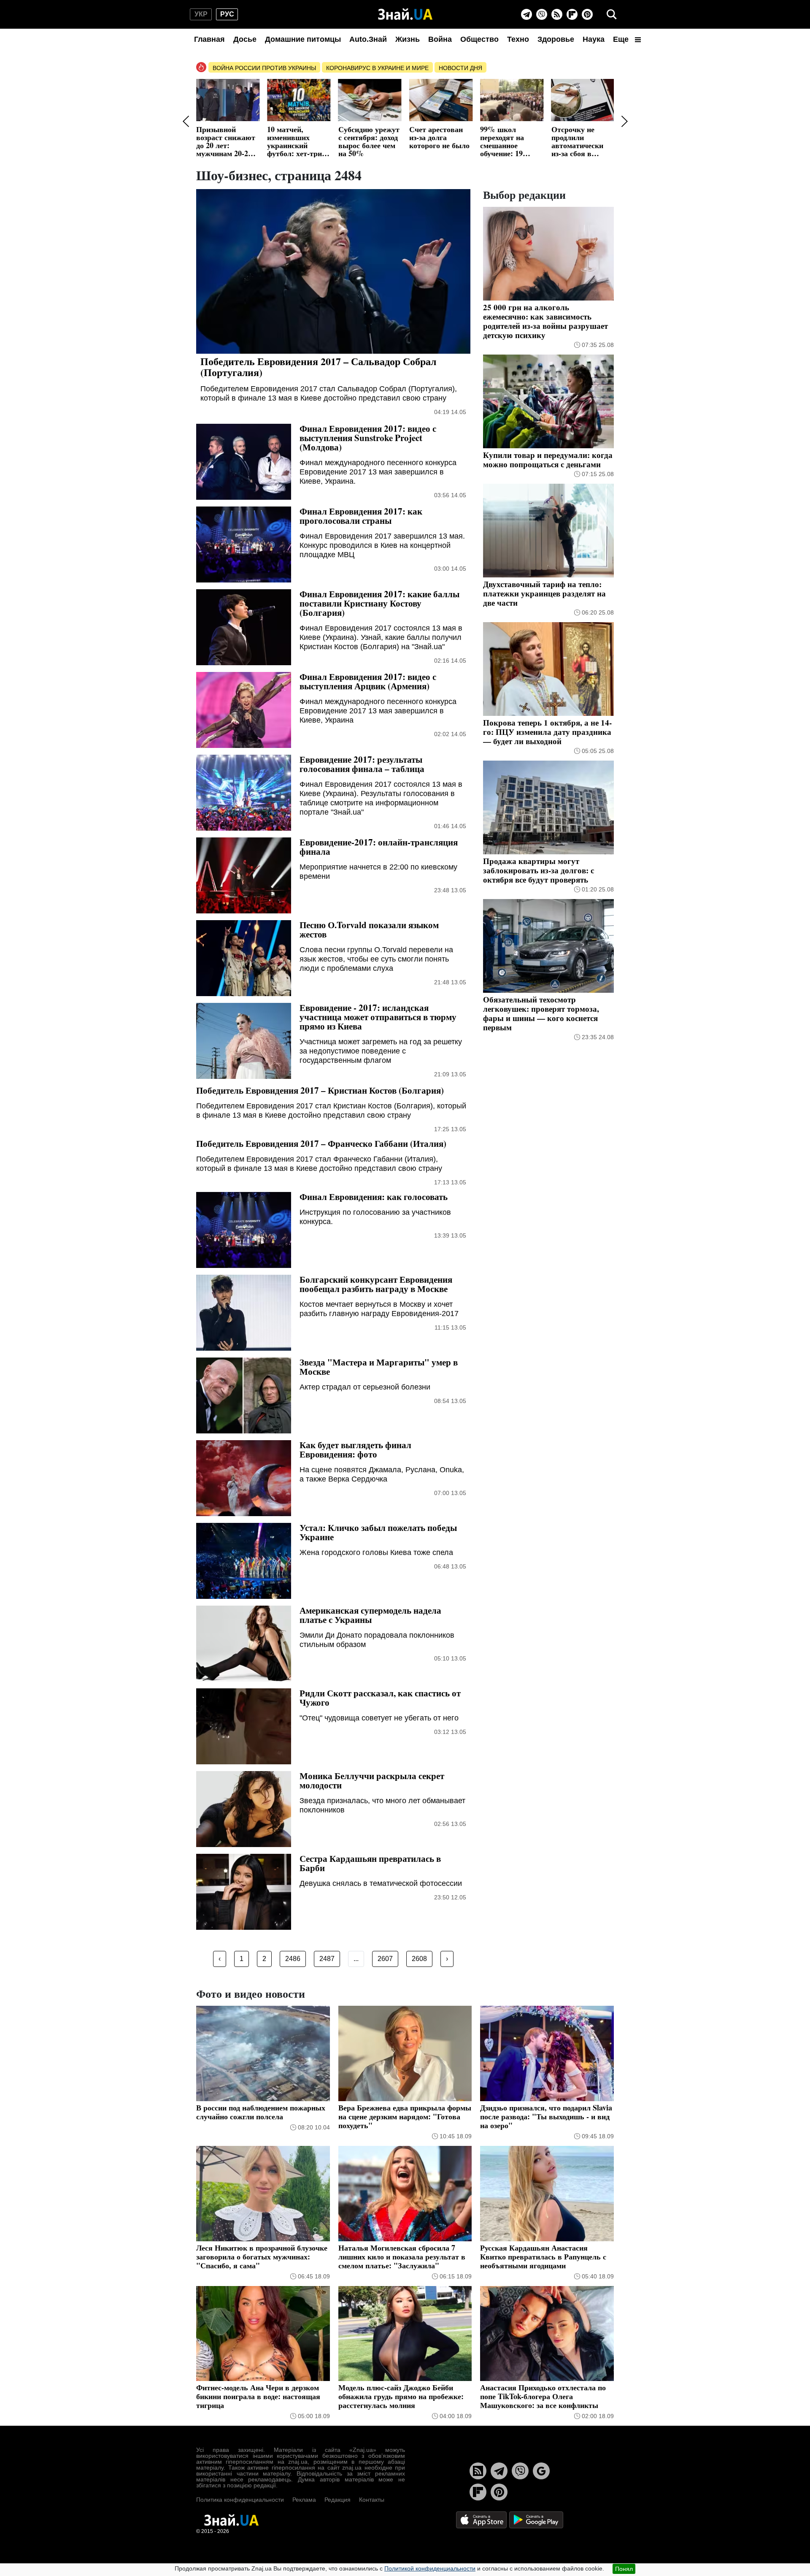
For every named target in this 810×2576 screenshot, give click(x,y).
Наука (594, 39)
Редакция (337, 2500)
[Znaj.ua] (405, 14)
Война (440, 39)
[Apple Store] (482, 2519)
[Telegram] (526, 14)
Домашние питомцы (303, 39)
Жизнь (408, 39)
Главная (209, 39)
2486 (293, 1959)
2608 (419, 1959)
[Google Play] (536, 2519)
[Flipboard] (572, 14)
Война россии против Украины (264, 68)
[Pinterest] (587, 14)
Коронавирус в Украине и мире (377, 68)
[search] (612, 14)
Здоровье (556, 39)
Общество (479, 39)
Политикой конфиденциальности (430, 2568)
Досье (245, 39)
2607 (385, 1959)
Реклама (304, 2500)
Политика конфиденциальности (240, 2500)
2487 (327, 1959)
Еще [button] (622, 39)
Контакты (372, 2500)
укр (201, 14)
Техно (518, 39)
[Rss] (557, 14)
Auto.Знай (368, 39)
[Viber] (542, 14)
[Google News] (541, 2471)
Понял (624, 2569)
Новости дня (460, 68)
